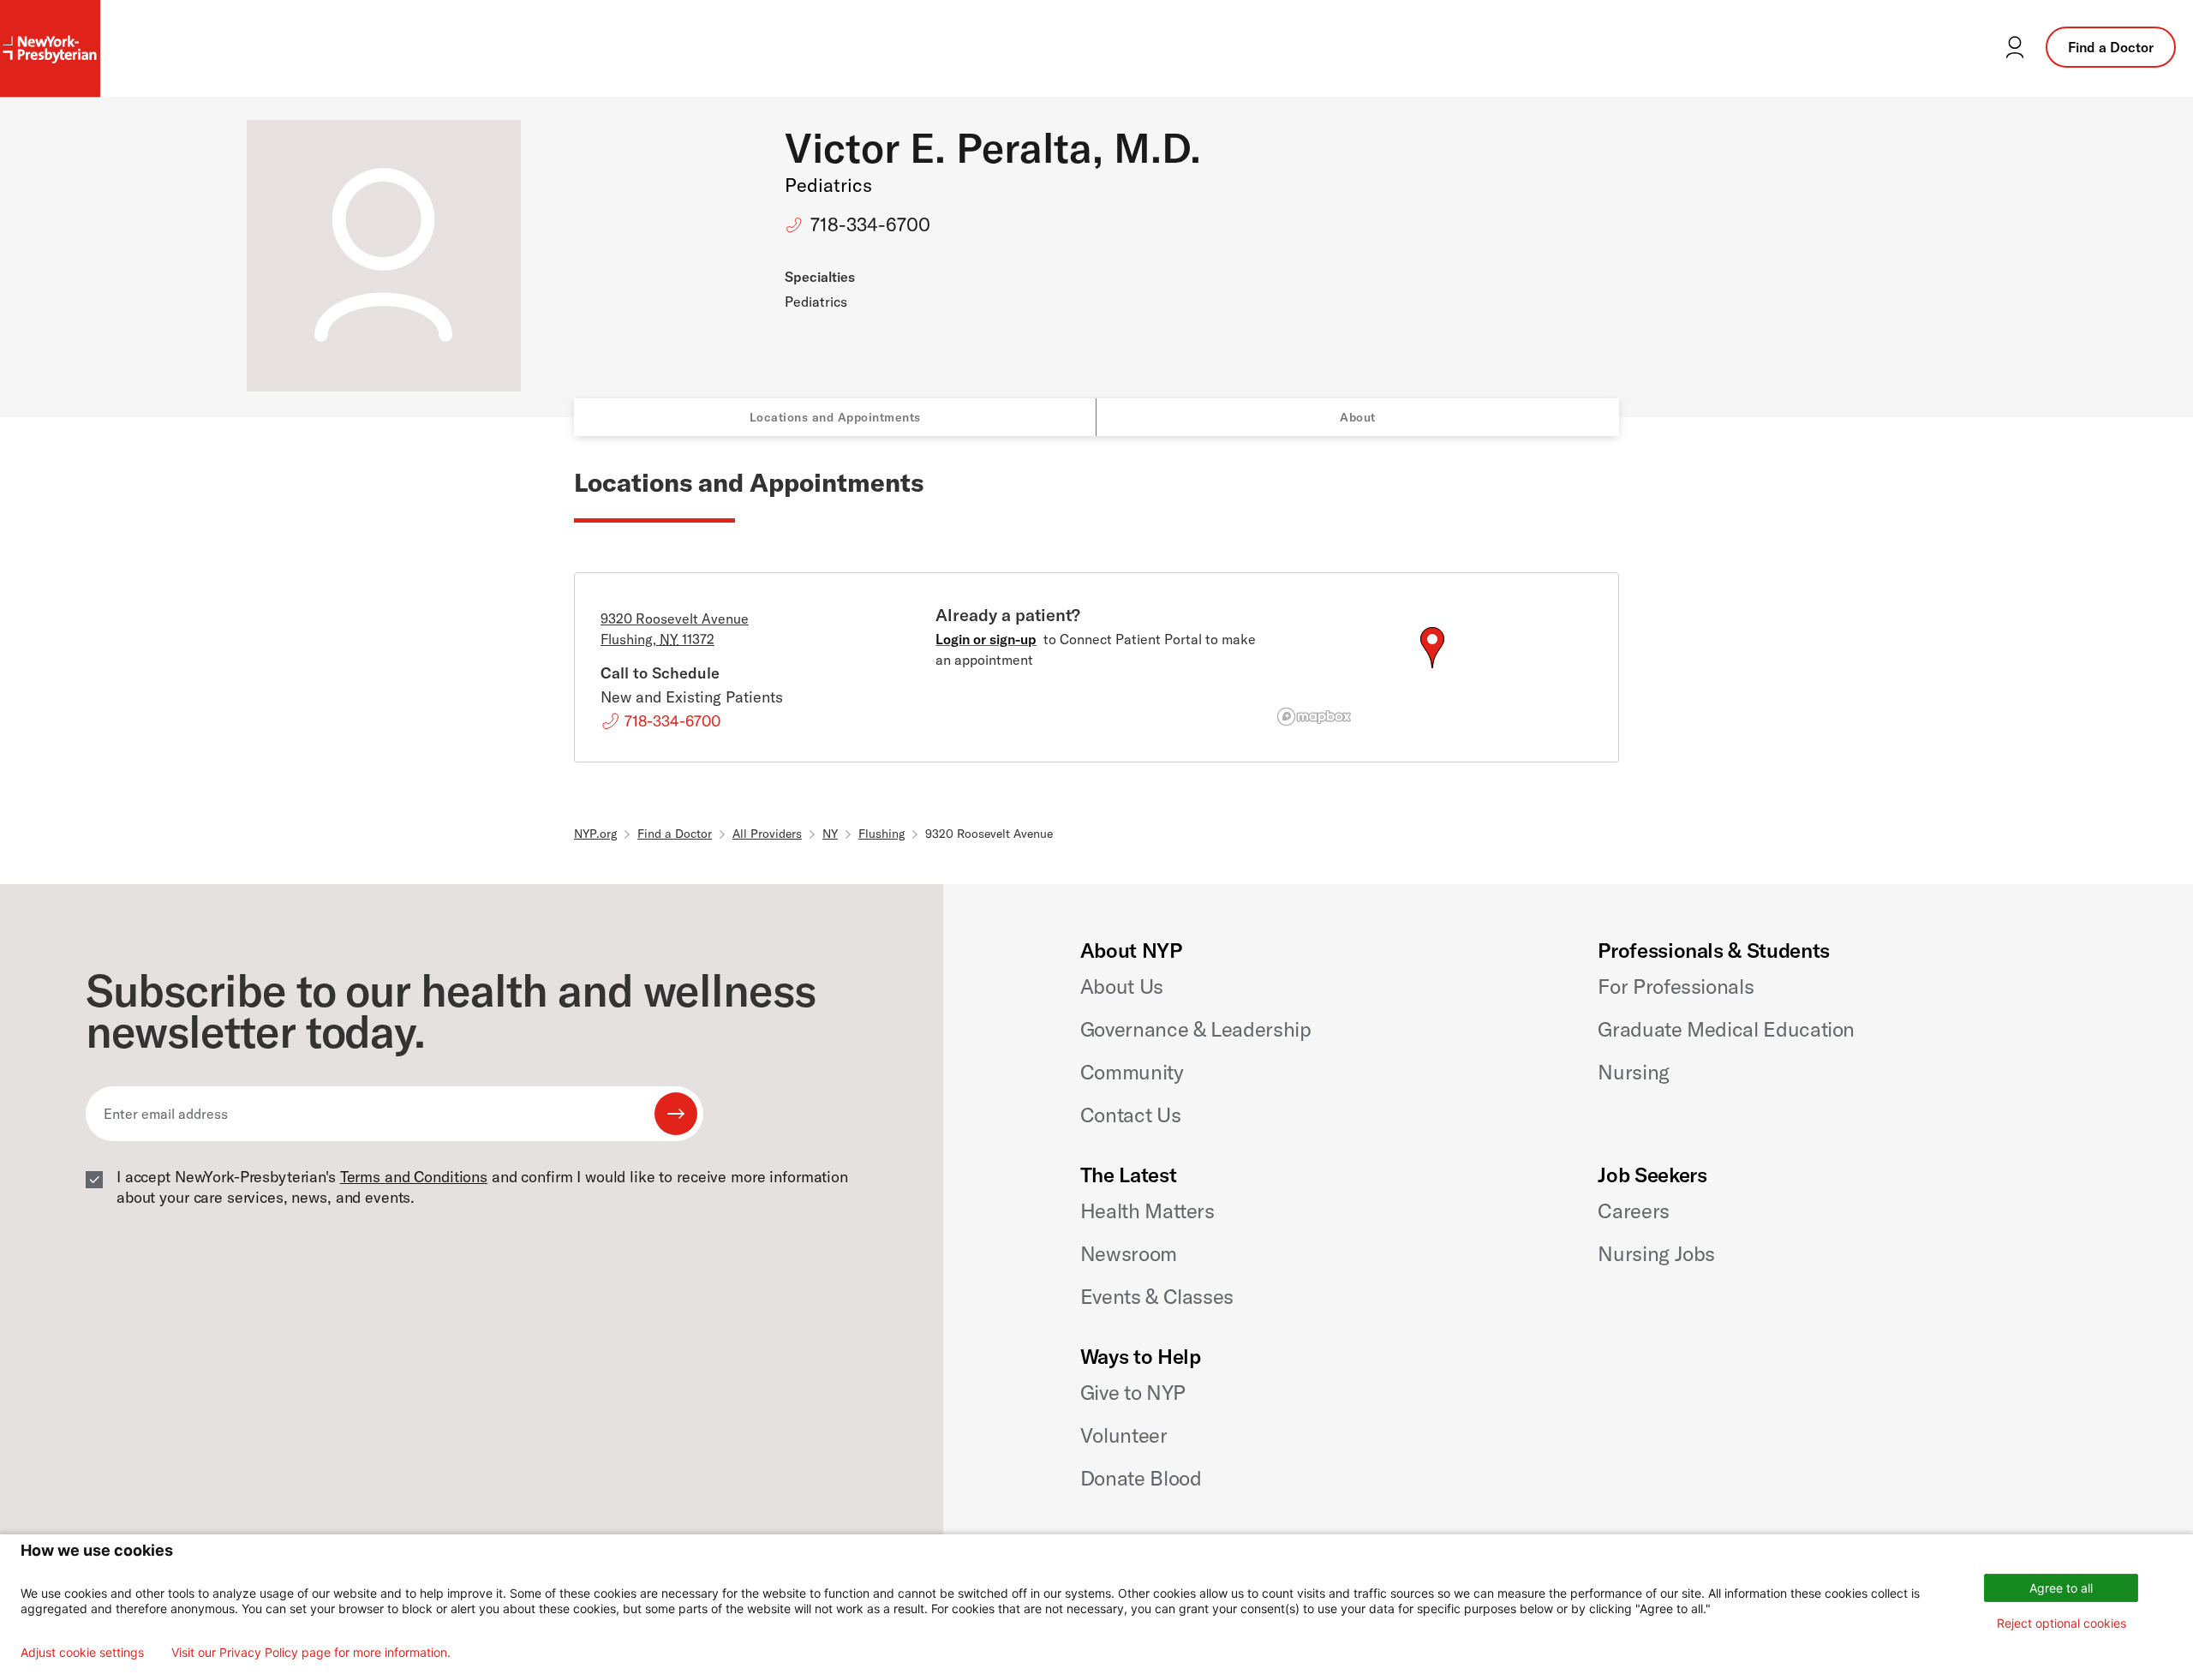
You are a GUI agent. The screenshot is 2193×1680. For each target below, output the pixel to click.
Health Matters (1147, 1211)
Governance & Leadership (1196, 1029)
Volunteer (1124, 1435)
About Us (1122, 986)
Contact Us (1130, 1115)
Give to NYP (1133, 1392)
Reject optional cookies (2062, 1623)
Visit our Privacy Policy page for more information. (311, 1653)
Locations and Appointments (835, 417)
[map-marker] (1432, 648)
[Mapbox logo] (1314, 717)
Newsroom (1129, 1253)
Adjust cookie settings (82, 1653)
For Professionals (1676, 986)
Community (1132, 1072)
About (1358, 417)
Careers (1633, 1211)
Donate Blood (1141, 1478)
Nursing (1633, 1072)
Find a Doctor (2111, 47)
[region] (1432, 668)
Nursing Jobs (1656, 1253)
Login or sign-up (986, 639)
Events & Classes (1157, 1296)
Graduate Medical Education (1726, 1029)
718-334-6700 (870, 224)
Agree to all (2061, 1588)
